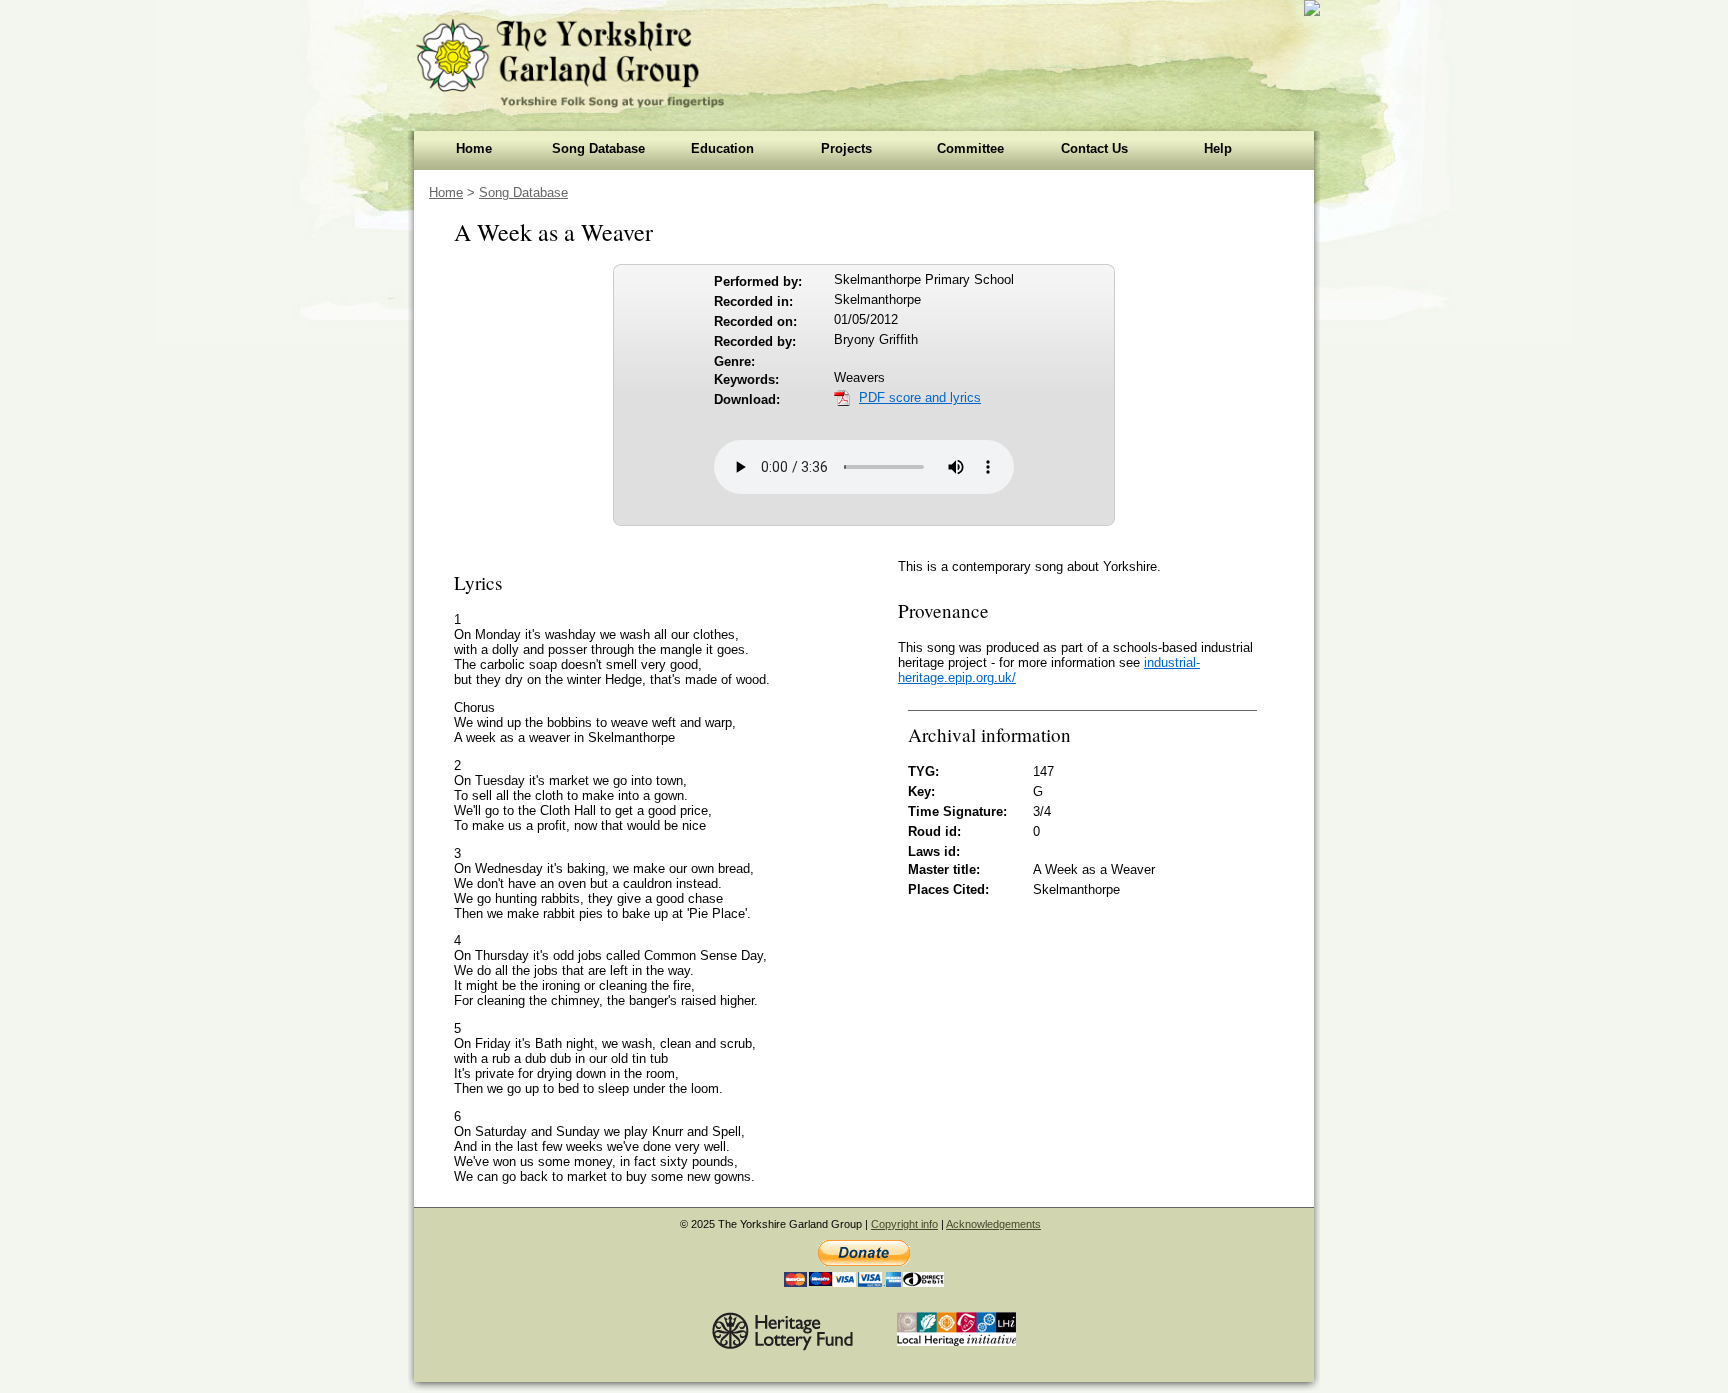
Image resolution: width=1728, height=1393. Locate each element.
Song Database (598, 148)
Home (474, 148)
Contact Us (1094, 148)
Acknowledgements (993, 1224)
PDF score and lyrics (920, 397)
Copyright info (904, 1224)
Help (1218, 148)
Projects (846, 148)
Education (722, 148)
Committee (970, 148)
